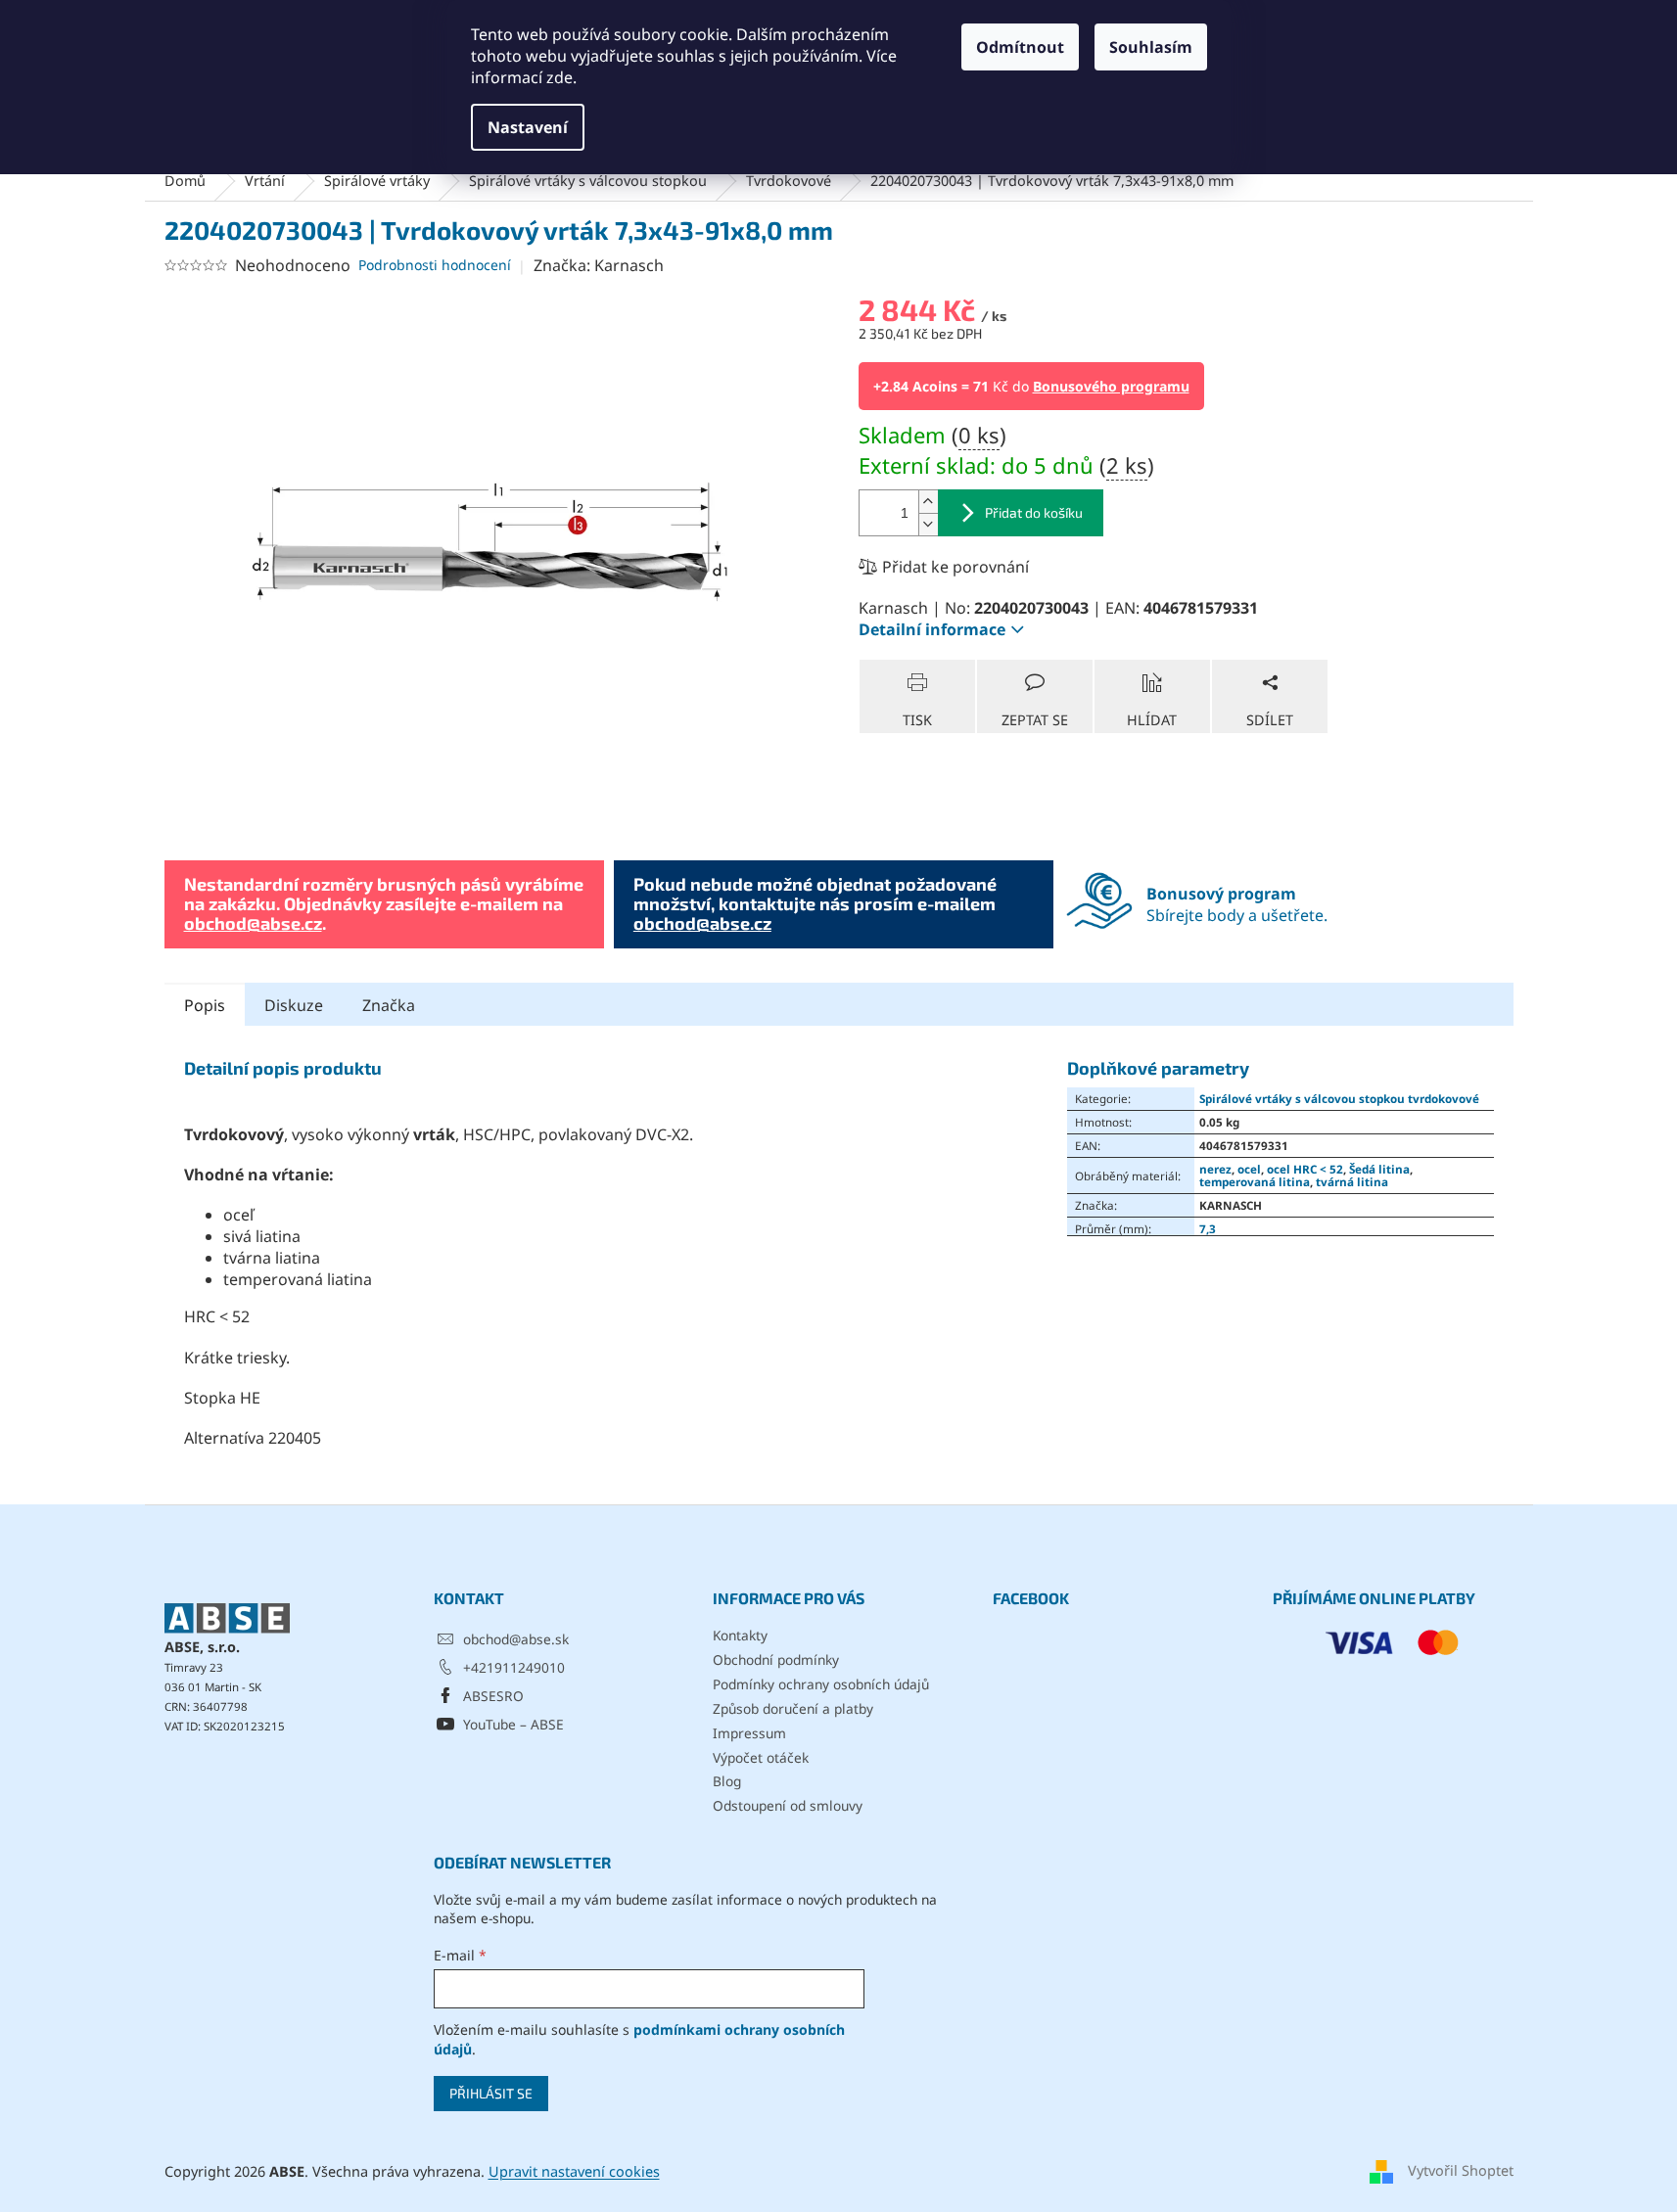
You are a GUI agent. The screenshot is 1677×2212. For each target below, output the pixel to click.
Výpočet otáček (761, 1757)
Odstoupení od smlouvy (788, 1805)
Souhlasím (1151, 47)
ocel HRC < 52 (1305, 1169)
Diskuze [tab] (294, 1005)
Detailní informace (932, 629)
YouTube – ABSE (513, 1724)
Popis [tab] (205, 1005)
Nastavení (528, 127)
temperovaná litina (1255, 1181)
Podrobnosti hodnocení (435, 265)
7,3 (1208, 1228)
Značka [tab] (389, 1005)
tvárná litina (1352, 1181)
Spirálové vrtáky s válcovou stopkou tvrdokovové (1339, 1098)
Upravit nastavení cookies (574, 2171)
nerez (1215, 1169)
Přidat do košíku (1034, 512)
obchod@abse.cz (253, 923)
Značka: (599, 265)
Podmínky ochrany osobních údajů (821, 1684)
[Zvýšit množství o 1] (928, 502)
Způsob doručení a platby (793, 1708)
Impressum (749, 1733)
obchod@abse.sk (516, 1639)
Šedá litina (1379, 1169)
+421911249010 (514, 1667)
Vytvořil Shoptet (1461, 2170)
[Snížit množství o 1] (928, 524)
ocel (1249, 1169)
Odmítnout (1020, 47)
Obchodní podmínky (776, 1659)
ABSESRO (493, 1696)
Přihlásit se (491, 2093)
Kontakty (740, 1635)
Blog (727, 1781)
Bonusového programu (1111, 386)
